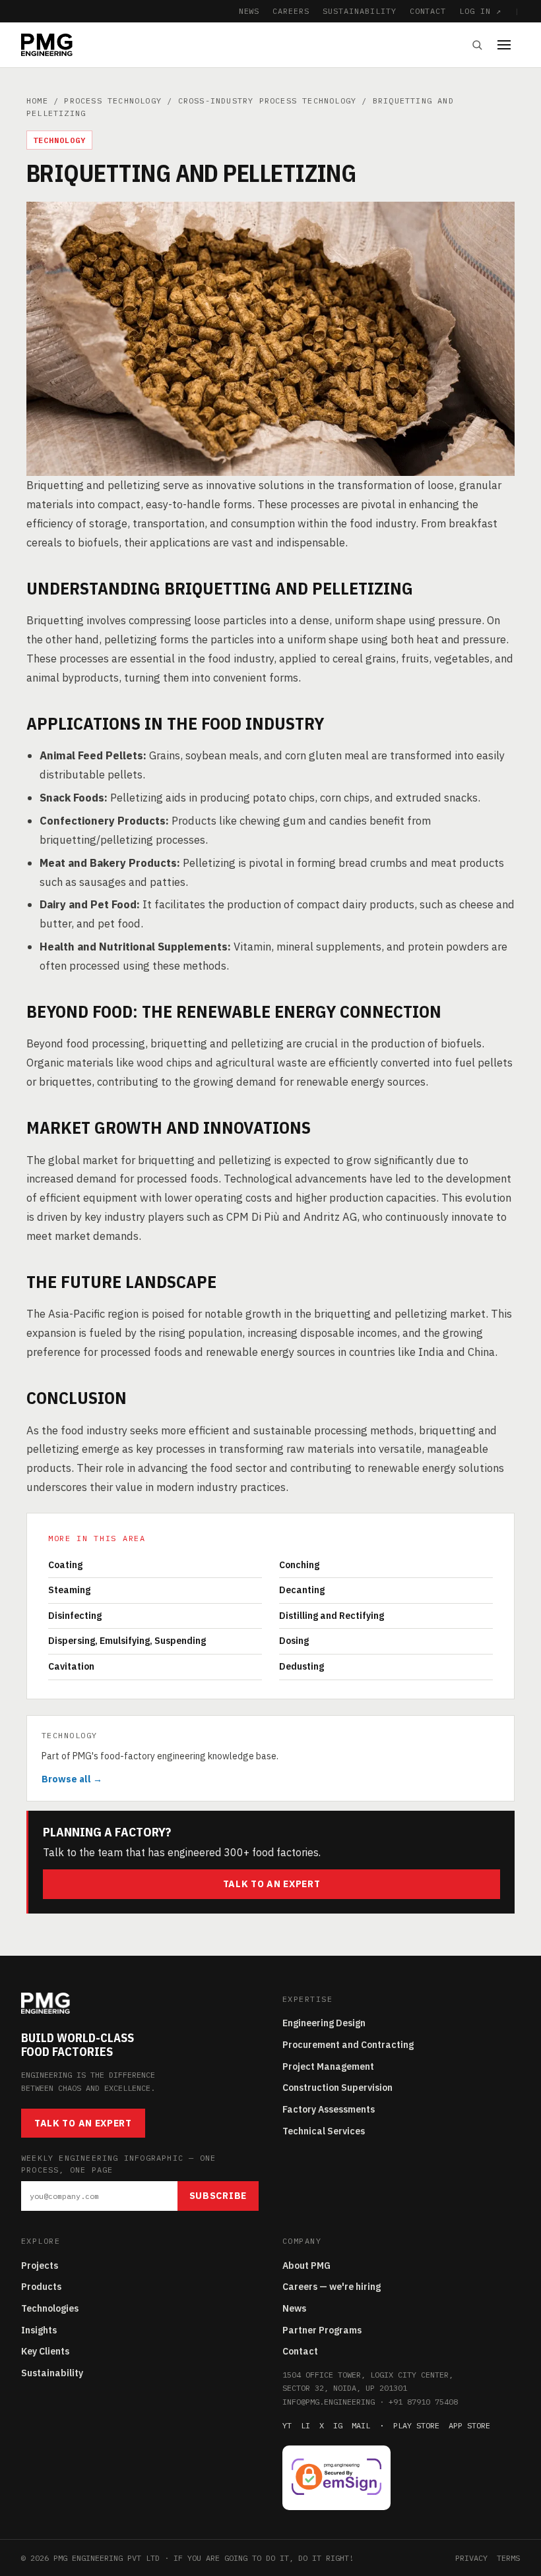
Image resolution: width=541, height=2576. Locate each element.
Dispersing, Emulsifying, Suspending (127, 1641)
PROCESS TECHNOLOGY (113, 101)
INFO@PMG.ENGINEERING (329, 2402)
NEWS (249, 11)
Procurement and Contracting (348, 2045)
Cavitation (71, 1666)
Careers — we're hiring (332, 2287)
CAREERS (291, 11)
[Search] (477, 45)
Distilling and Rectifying (332, 1616)
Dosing (294, 1641)
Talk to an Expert (272, 1884)
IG (338, 2425)
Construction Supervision (337, 2088)
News (294, 2308)
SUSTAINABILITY (359, 11)
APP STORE (469, 2425)
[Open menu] (509, 45)
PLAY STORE (416, 2425)
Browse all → (72, 1779)
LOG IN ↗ (480, 11)
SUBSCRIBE (218, 2196)
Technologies (50, 2308)
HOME (37, 101)
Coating (65, 1565)
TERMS (508, 2558)
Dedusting (302, 1666)
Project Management (328, 2066)
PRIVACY (471, 2558)
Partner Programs (322, 2330)
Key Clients (45, 2351)
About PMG (306, 2266)
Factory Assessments (329, 2109)
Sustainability (52, 2373)
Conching (299, 1565)
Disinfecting (75, 1616)
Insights (39, 2330)
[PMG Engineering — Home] (47, 45)
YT (287, 2425)
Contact (300, 2351)
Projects (40, 2266)
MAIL (361, 2425)
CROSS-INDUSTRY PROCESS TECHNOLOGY (268, 101)
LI (305, 2425)
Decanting (302, 1590)
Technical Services (324, 2131)
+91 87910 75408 (423, 2402)
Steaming (69, 1590)
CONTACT (428, 11)
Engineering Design (324, 2023)
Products (41, 2287)
